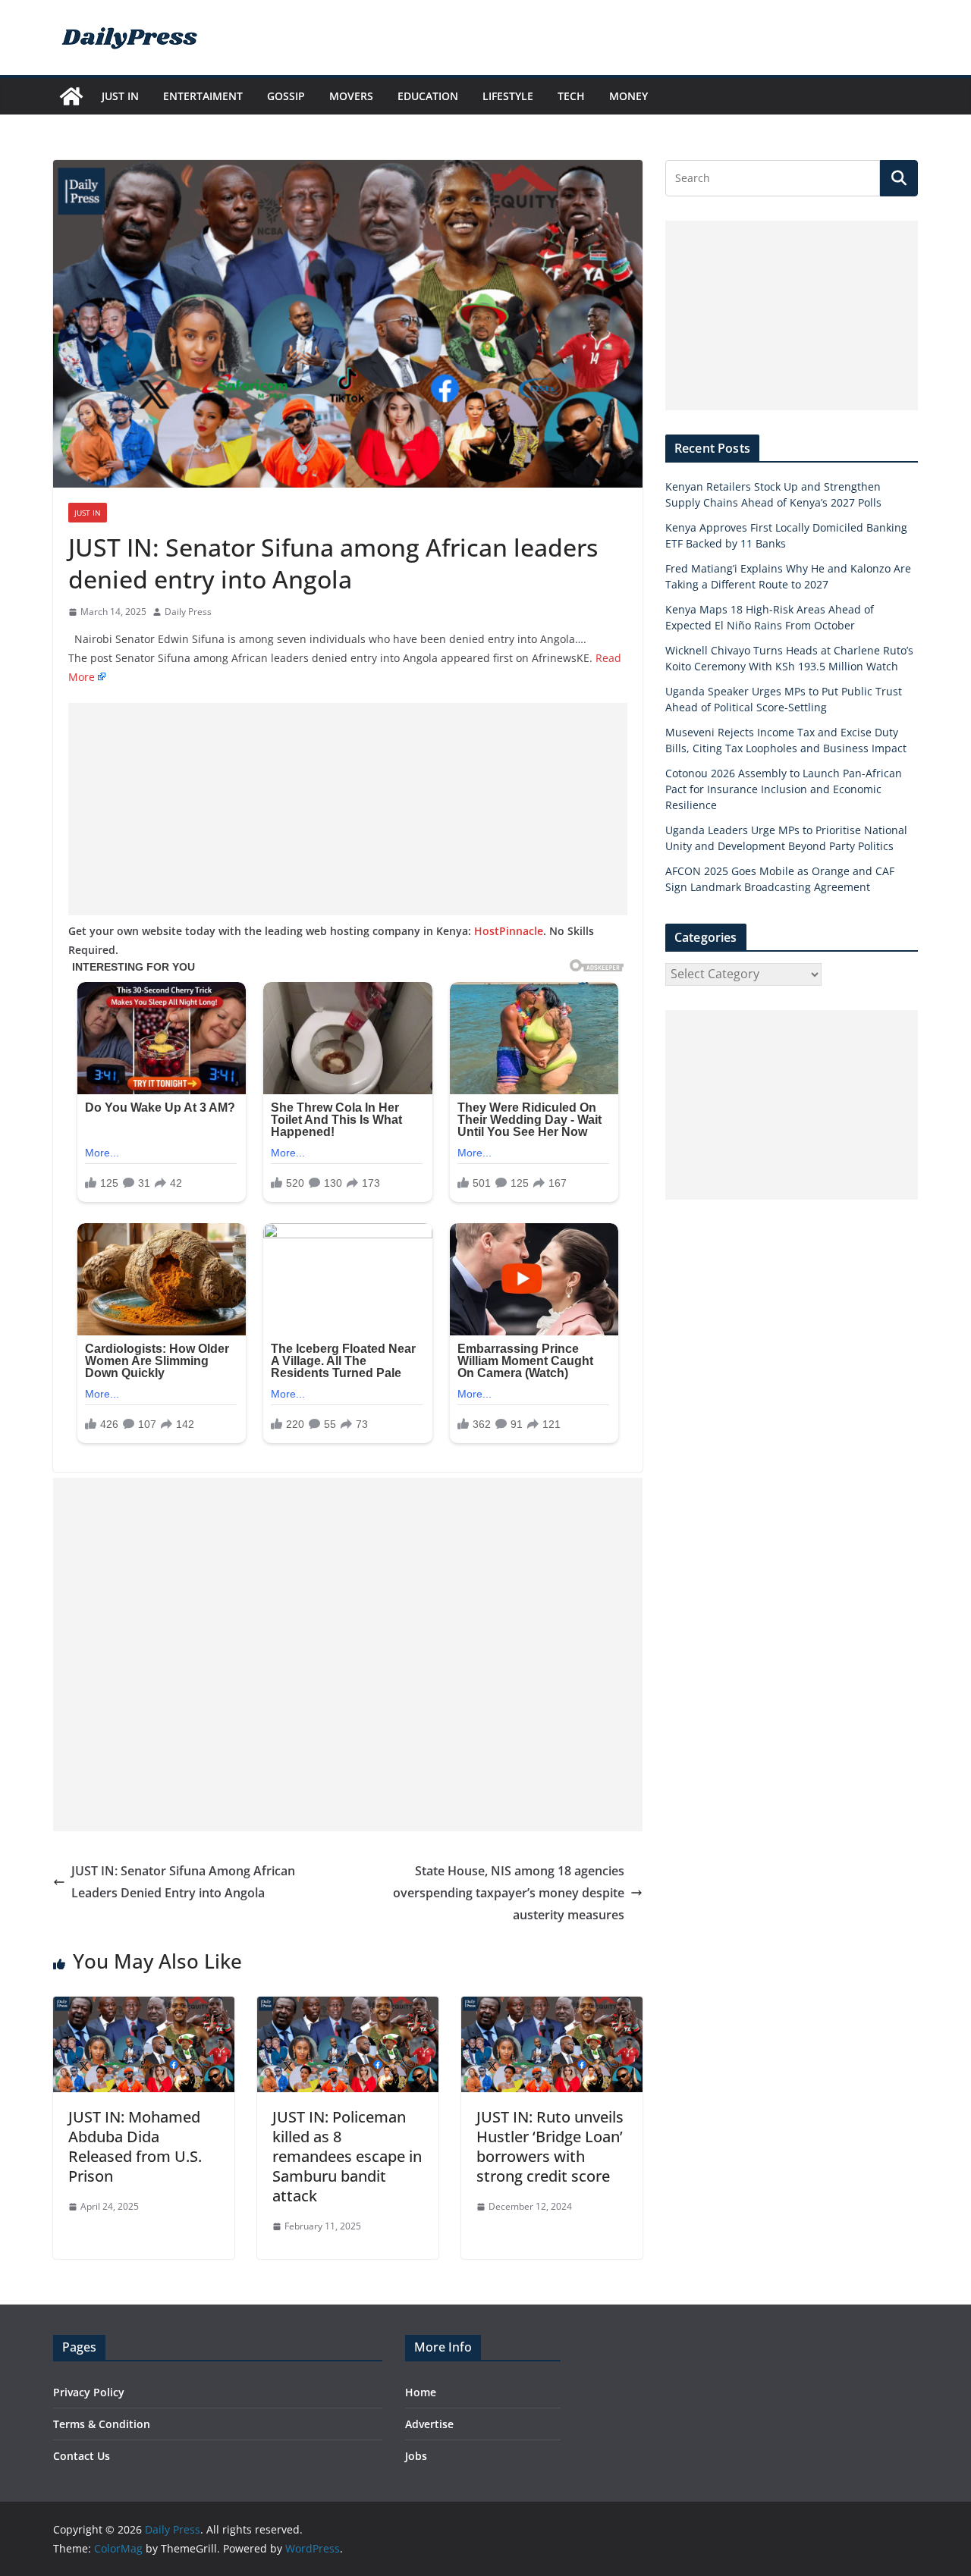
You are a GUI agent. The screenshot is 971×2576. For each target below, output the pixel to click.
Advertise (429, 2424)
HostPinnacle (509, 931)
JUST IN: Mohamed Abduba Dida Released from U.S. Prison (135, 2146)
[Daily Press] (71, 96)
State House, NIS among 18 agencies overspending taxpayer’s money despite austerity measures (509, 1893)
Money (628, 96)
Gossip (286, 96)
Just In (120, 96)
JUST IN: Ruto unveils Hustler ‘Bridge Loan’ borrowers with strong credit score (550, 2146)
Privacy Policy (89, 2392)
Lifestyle (508, 96)
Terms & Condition (102, 2424)
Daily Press (188, 612)
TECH (571, 96)
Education (428, 96)
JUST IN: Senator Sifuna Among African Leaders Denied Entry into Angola (183, 1882)
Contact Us (82, 2456)
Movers (351, 96)
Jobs (416, 2456)
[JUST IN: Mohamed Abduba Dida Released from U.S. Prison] (144, 2007)
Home (421, 2392)
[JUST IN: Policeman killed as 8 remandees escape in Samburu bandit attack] (348, 2007)
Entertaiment (203, 96)
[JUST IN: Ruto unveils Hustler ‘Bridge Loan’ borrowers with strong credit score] (552, 2007)
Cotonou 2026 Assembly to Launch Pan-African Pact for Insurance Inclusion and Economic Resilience (784, 789)
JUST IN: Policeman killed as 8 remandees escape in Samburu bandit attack (347, 2156)
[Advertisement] (348, 809)
